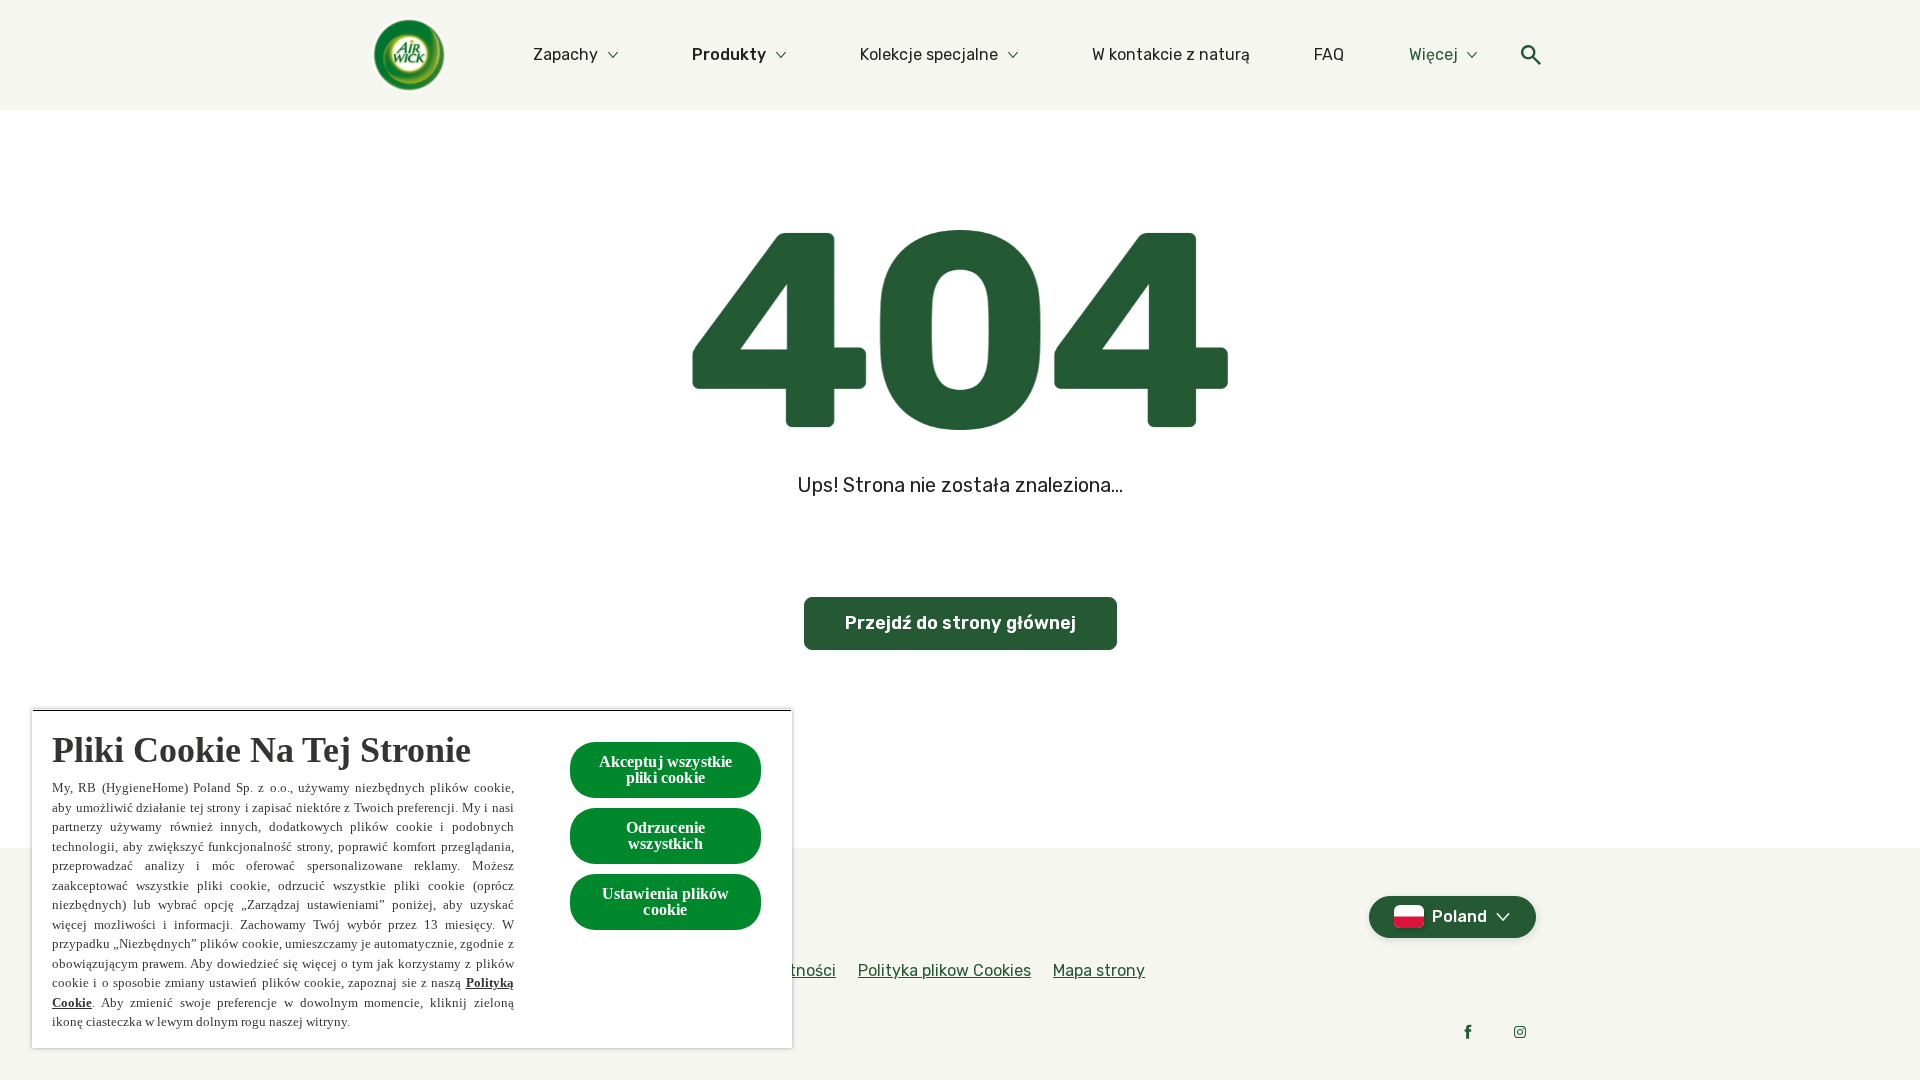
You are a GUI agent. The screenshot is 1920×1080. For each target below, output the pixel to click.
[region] (412, 878)
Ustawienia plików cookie (666, 901)
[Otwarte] (1531, 55)
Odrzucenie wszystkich (666, 835)
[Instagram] (1520, 1032)
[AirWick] (409, 55)
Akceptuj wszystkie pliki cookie (666, 769)
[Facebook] (1468, 1032)
